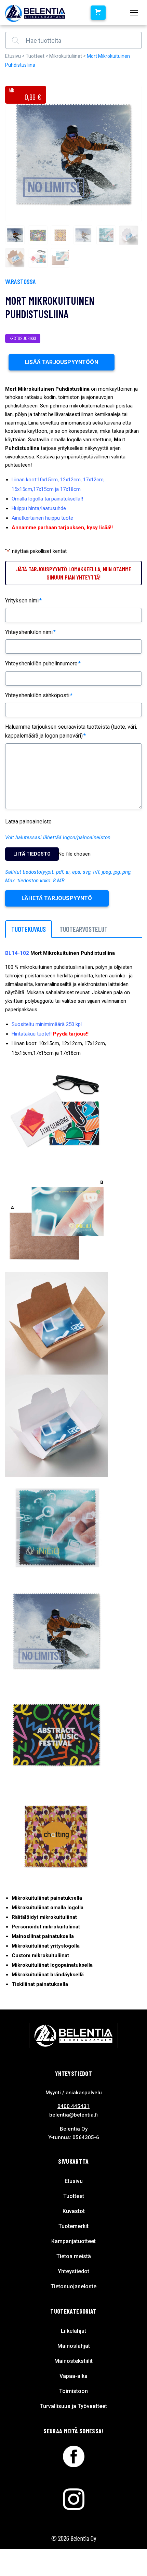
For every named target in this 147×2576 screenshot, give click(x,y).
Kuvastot (74, 2211)
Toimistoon (73, 2391)
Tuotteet (35, 56)
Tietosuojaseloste (73, 2286)
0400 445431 (73, 2106)
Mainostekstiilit (73, 2361)
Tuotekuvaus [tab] (29, 929)
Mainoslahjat (74, 2346)
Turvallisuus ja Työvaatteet (73, 2406)
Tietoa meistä (74, 2256)
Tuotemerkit (73, 2226)
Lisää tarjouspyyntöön (62, 362)
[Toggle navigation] (134, 13)
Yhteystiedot (73, 2271)
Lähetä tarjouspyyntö (57, 898)
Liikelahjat (73, 2331)
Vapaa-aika (73, 2376)
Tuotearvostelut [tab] (84, 929)
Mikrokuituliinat (66, 56)
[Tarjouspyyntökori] (98, 13)
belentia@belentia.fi (73, 2115)
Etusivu (13, 56)
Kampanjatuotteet (73, 2241)
